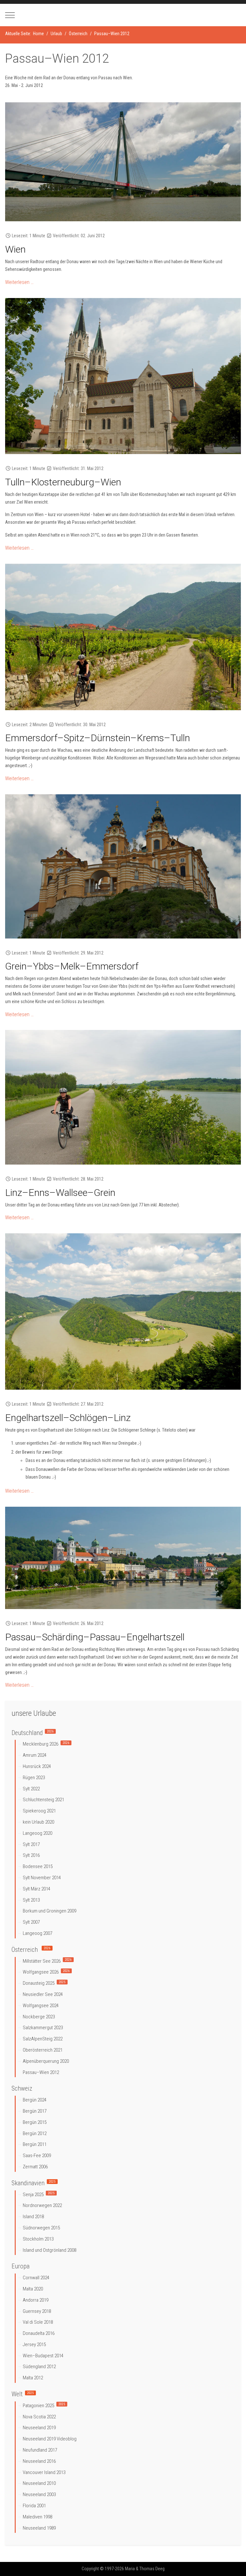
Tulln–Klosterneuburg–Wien (63, 482)
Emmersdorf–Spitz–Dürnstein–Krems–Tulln (98, 738)
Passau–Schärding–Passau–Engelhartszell (95, 1637)
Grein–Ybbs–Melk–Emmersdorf (72, 966)
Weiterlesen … (19, 282)
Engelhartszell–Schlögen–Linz (68, 1418)
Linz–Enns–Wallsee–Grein (60, 1193)
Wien (15, 249)
